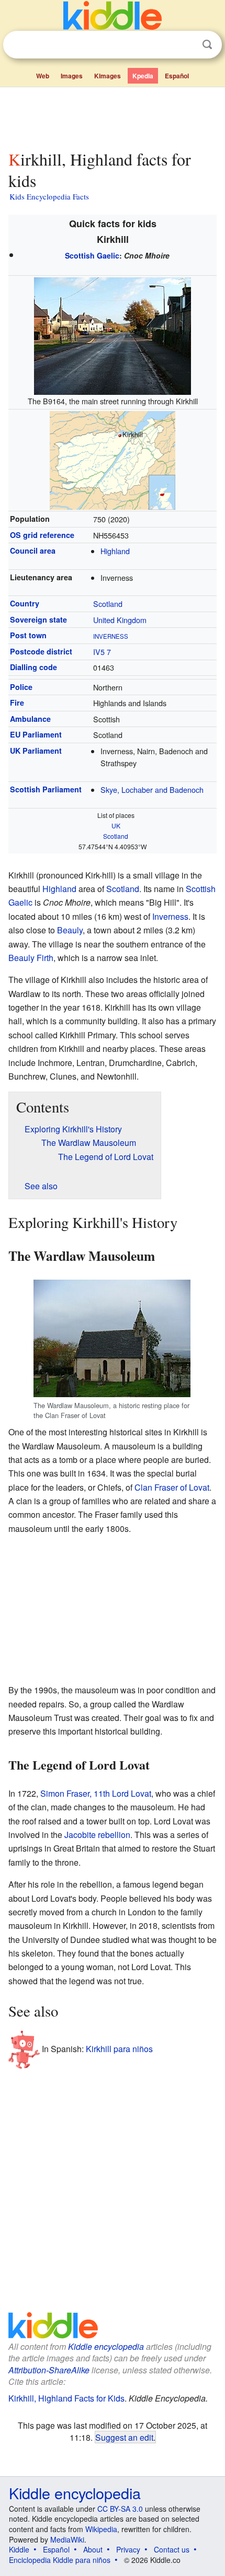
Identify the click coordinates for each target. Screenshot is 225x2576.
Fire (17, 702)
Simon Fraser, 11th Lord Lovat (96, 1793)
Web (43, 76)
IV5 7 (102, 652)
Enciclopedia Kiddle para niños (60, 2560)
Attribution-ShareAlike (49, 2370)
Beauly (70, 930)
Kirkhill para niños (119, 2048)
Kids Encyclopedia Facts (49, 196)
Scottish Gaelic (92, 255)
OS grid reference (42, 535)
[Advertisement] (113, 116)
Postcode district (41, 651)
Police (21, 687)
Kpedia (143, 76)
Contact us (172, 2549)
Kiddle (19, 2549)
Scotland (108, 604)
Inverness (111, 636)
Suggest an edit (124, 2437)
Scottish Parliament (46, 789)
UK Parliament (36, 751)
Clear (186, 45)
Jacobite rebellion (97, 1835)
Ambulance (30, 719)
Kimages (108, 76)
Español (177, 76)
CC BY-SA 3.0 (120, 2509)
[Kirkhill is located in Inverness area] (113, 459)
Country (25, 603)
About (93, 2549)
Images (72, 76)
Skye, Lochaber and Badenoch (152, 789)
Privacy (128, 2549)
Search (207, 45)
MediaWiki (67, 2539)
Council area (33, 551)
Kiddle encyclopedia (106, 2346)
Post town (28, 635)
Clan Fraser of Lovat (172, 1487)
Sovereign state (38, 619)
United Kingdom (120, 620)
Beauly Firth (31, 958)
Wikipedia (101, 2529)
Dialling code (33, 667)
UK (116, 826)
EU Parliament (36, 734)
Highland (115, 551)
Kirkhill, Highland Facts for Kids (66, 2398)
